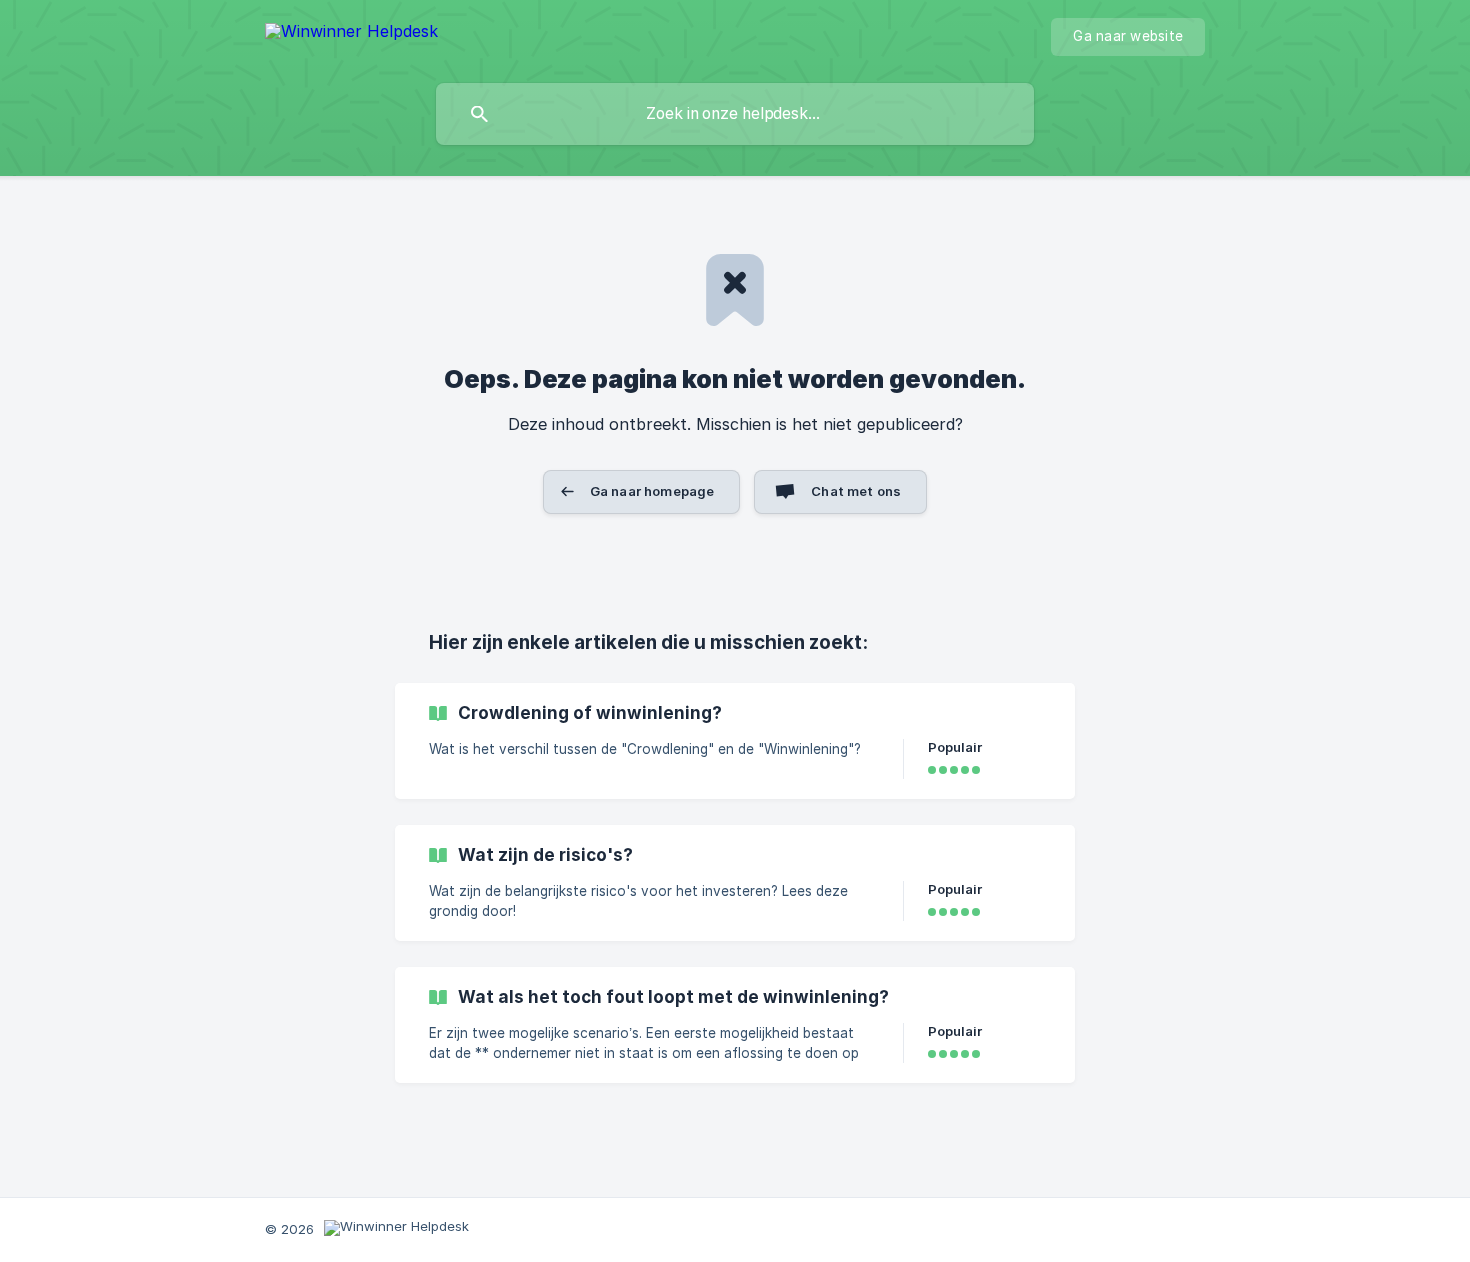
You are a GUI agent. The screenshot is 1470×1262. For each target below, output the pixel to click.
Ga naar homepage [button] (652, 491)
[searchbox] (735, 114)
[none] (351, 34)
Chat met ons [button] (856, 491)
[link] (735, 741)
